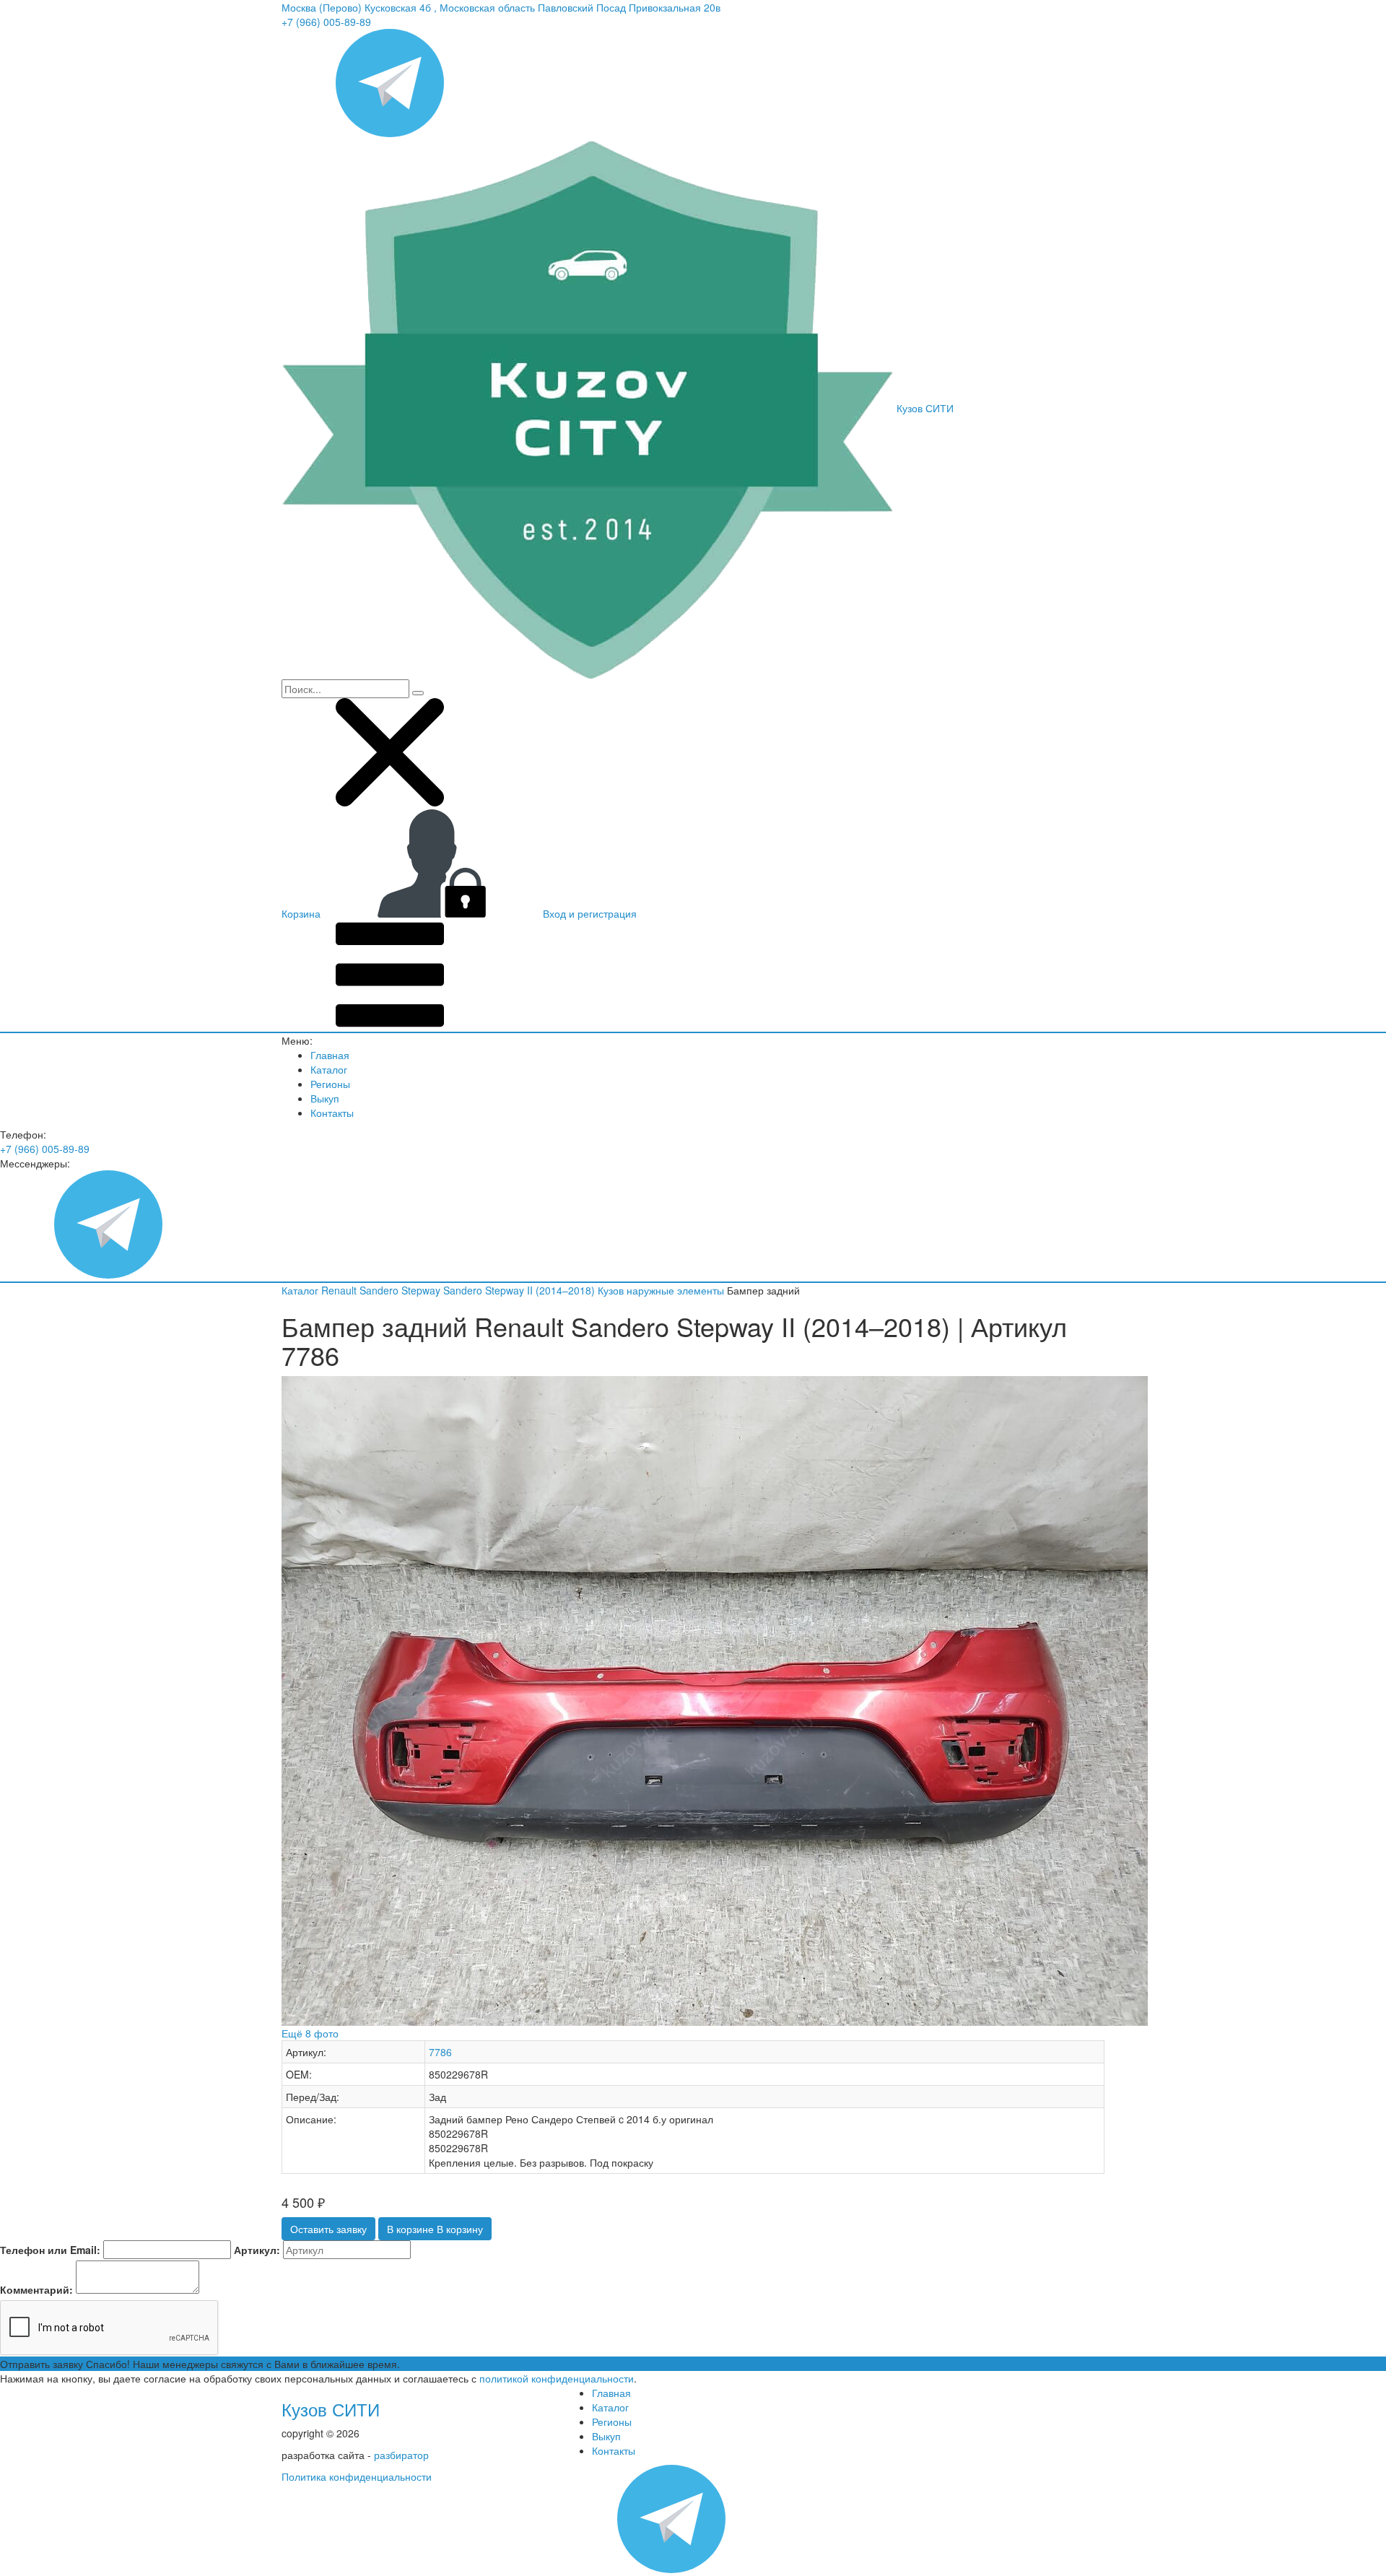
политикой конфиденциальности (557, 2378)
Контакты (332, 1113)
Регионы (330, 1084)
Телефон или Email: (50, 2250)
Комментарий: (36, 2289)
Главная (330, 1055)
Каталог (329, 1069)
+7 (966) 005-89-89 (326, 22)
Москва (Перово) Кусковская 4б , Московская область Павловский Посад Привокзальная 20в (501, 7)
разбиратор (401, 2455)
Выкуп (325, 1098)
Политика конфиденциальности (357, 2476)
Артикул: (257, 2250)
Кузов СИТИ (331, 2409)
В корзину (435, 2229)
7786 (440, 2052)
